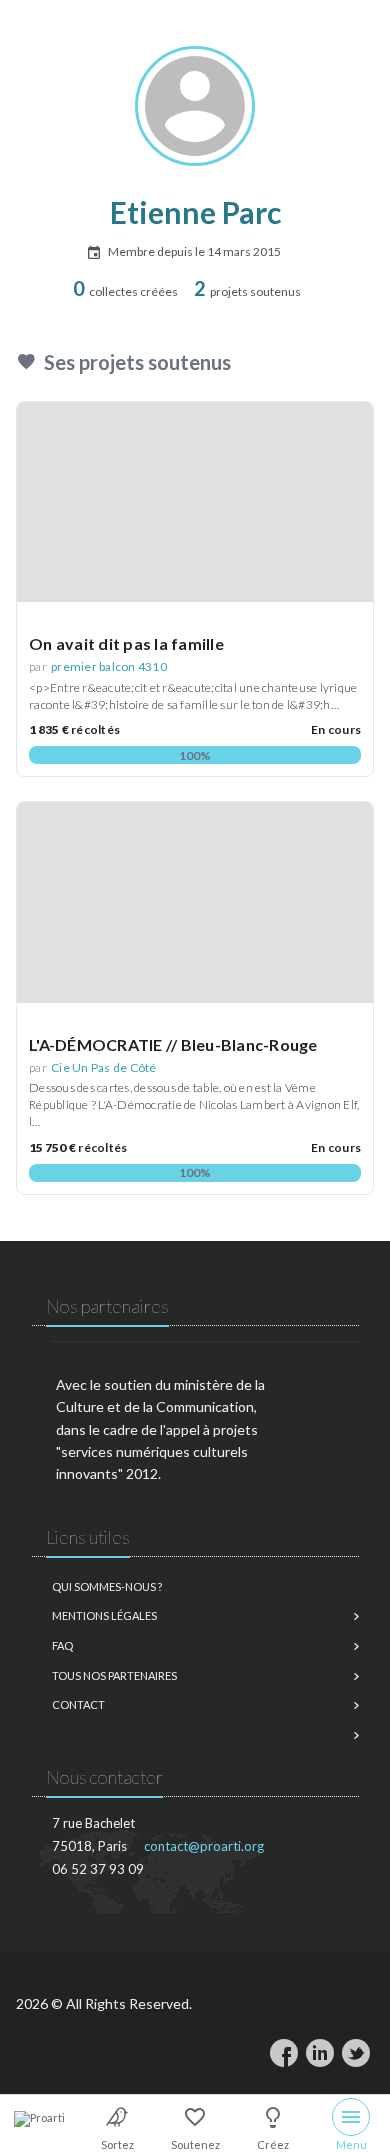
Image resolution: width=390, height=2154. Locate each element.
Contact (78, 1704)
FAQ (62, 1645)
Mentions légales (104, 1615)
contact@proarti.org (204, 1846)
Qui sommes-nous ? (107, 1586)
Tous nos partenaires (114, 1675)
